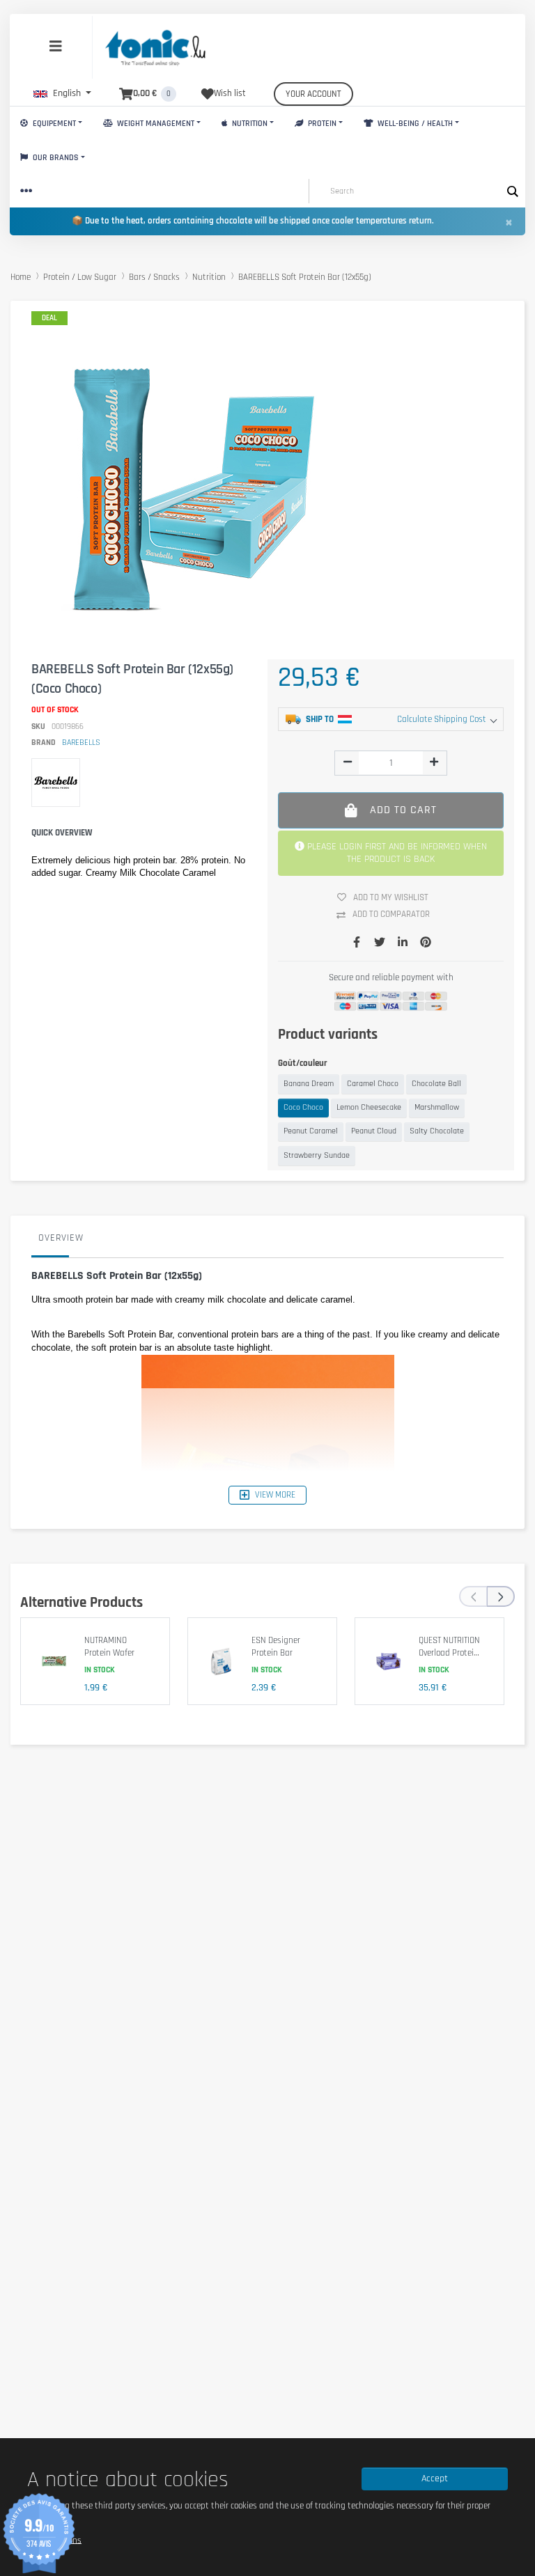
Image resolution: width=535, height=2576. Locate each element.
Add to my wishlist (391, 897)
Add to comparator (391, 914)
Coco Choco (303, 1107)
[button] (62, 93)
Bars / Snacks (154, 277)
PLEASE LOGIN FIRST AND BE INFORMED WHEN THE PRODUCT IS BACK (396, 853)
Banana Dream (309, 1084)
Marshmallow (437, 1107)
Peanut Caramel (311, 1131)
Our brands (55, 158)
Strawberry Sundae (317, 1155)
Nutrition (249, 124)
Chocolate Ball (436, 1084)
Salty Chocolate (437, 1131)
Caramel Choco (373, 1084)
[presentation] (473, 1596)
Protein (321, 124)
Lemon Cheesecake (369, 1107)
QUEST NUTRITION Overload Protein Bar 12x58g (449, 1652)
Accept (435, 2479)
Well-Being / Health (414, 124)
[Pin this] (426, 943)
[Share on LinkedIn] (403, 943)
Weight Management (155, 124)
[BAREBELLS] (56, 783)
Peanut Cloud (374, 1131)
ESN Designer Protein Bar (276, 1647)
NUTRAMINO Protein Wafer (109, 1647)
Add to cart (403, 810)
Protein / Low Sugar (80, 277)
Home (21, 277)
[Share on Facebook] (357, 943)
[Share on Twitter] (380, 943)
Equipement (53, 124)
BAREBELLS (81, 743)
